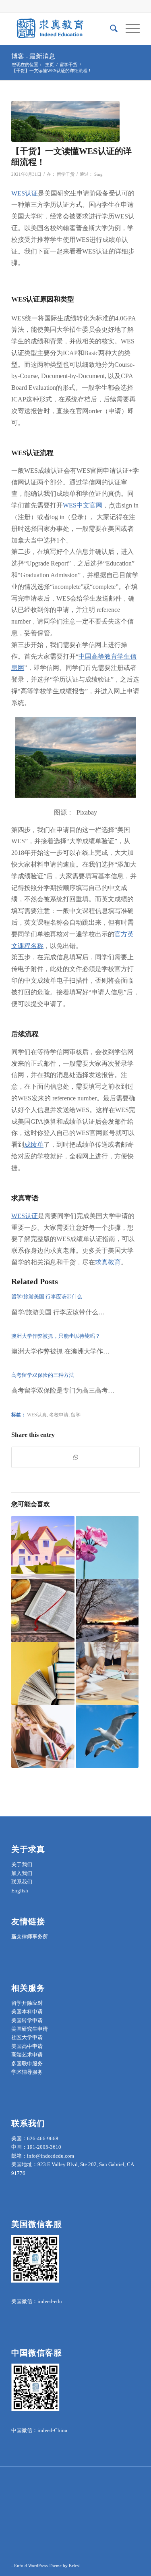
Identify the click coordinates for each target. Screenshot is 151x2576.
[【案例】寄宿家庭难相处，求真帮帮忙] (43, 1547)
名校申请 (59, 1415)
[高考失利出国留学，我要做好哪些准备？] (107, 1547)
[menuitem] (110, 29)
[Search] (110, 29)
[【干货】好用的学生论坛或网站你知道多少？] (43, 1736)
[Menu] (129, 29)
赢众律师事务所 (30, 1937)
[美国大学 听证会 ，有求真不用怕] (43, 1610)
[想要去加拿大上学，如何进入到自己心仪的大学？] (107, 1610)
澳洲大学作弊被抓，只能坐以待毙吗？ (56, 1336)
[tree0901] (65, 121)
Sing (98, 174)
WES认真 (37, 1415)
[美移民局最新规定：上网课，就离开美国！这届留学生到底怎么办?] (107, 1736)
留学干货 (66, 174)
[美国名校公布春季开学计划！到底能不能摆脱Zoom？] (43, 1674)
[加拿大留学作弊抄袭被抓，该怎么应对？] (107, 1674)
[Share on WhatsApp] (75, 1457)
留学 (76, 1415)
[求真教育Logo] (63, 29)
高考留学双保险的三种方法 (43, 1375)
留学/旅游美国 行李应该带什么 (47, 1296)
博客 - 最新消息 (33, 56)
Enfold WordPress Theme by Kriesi (47, 2566)
